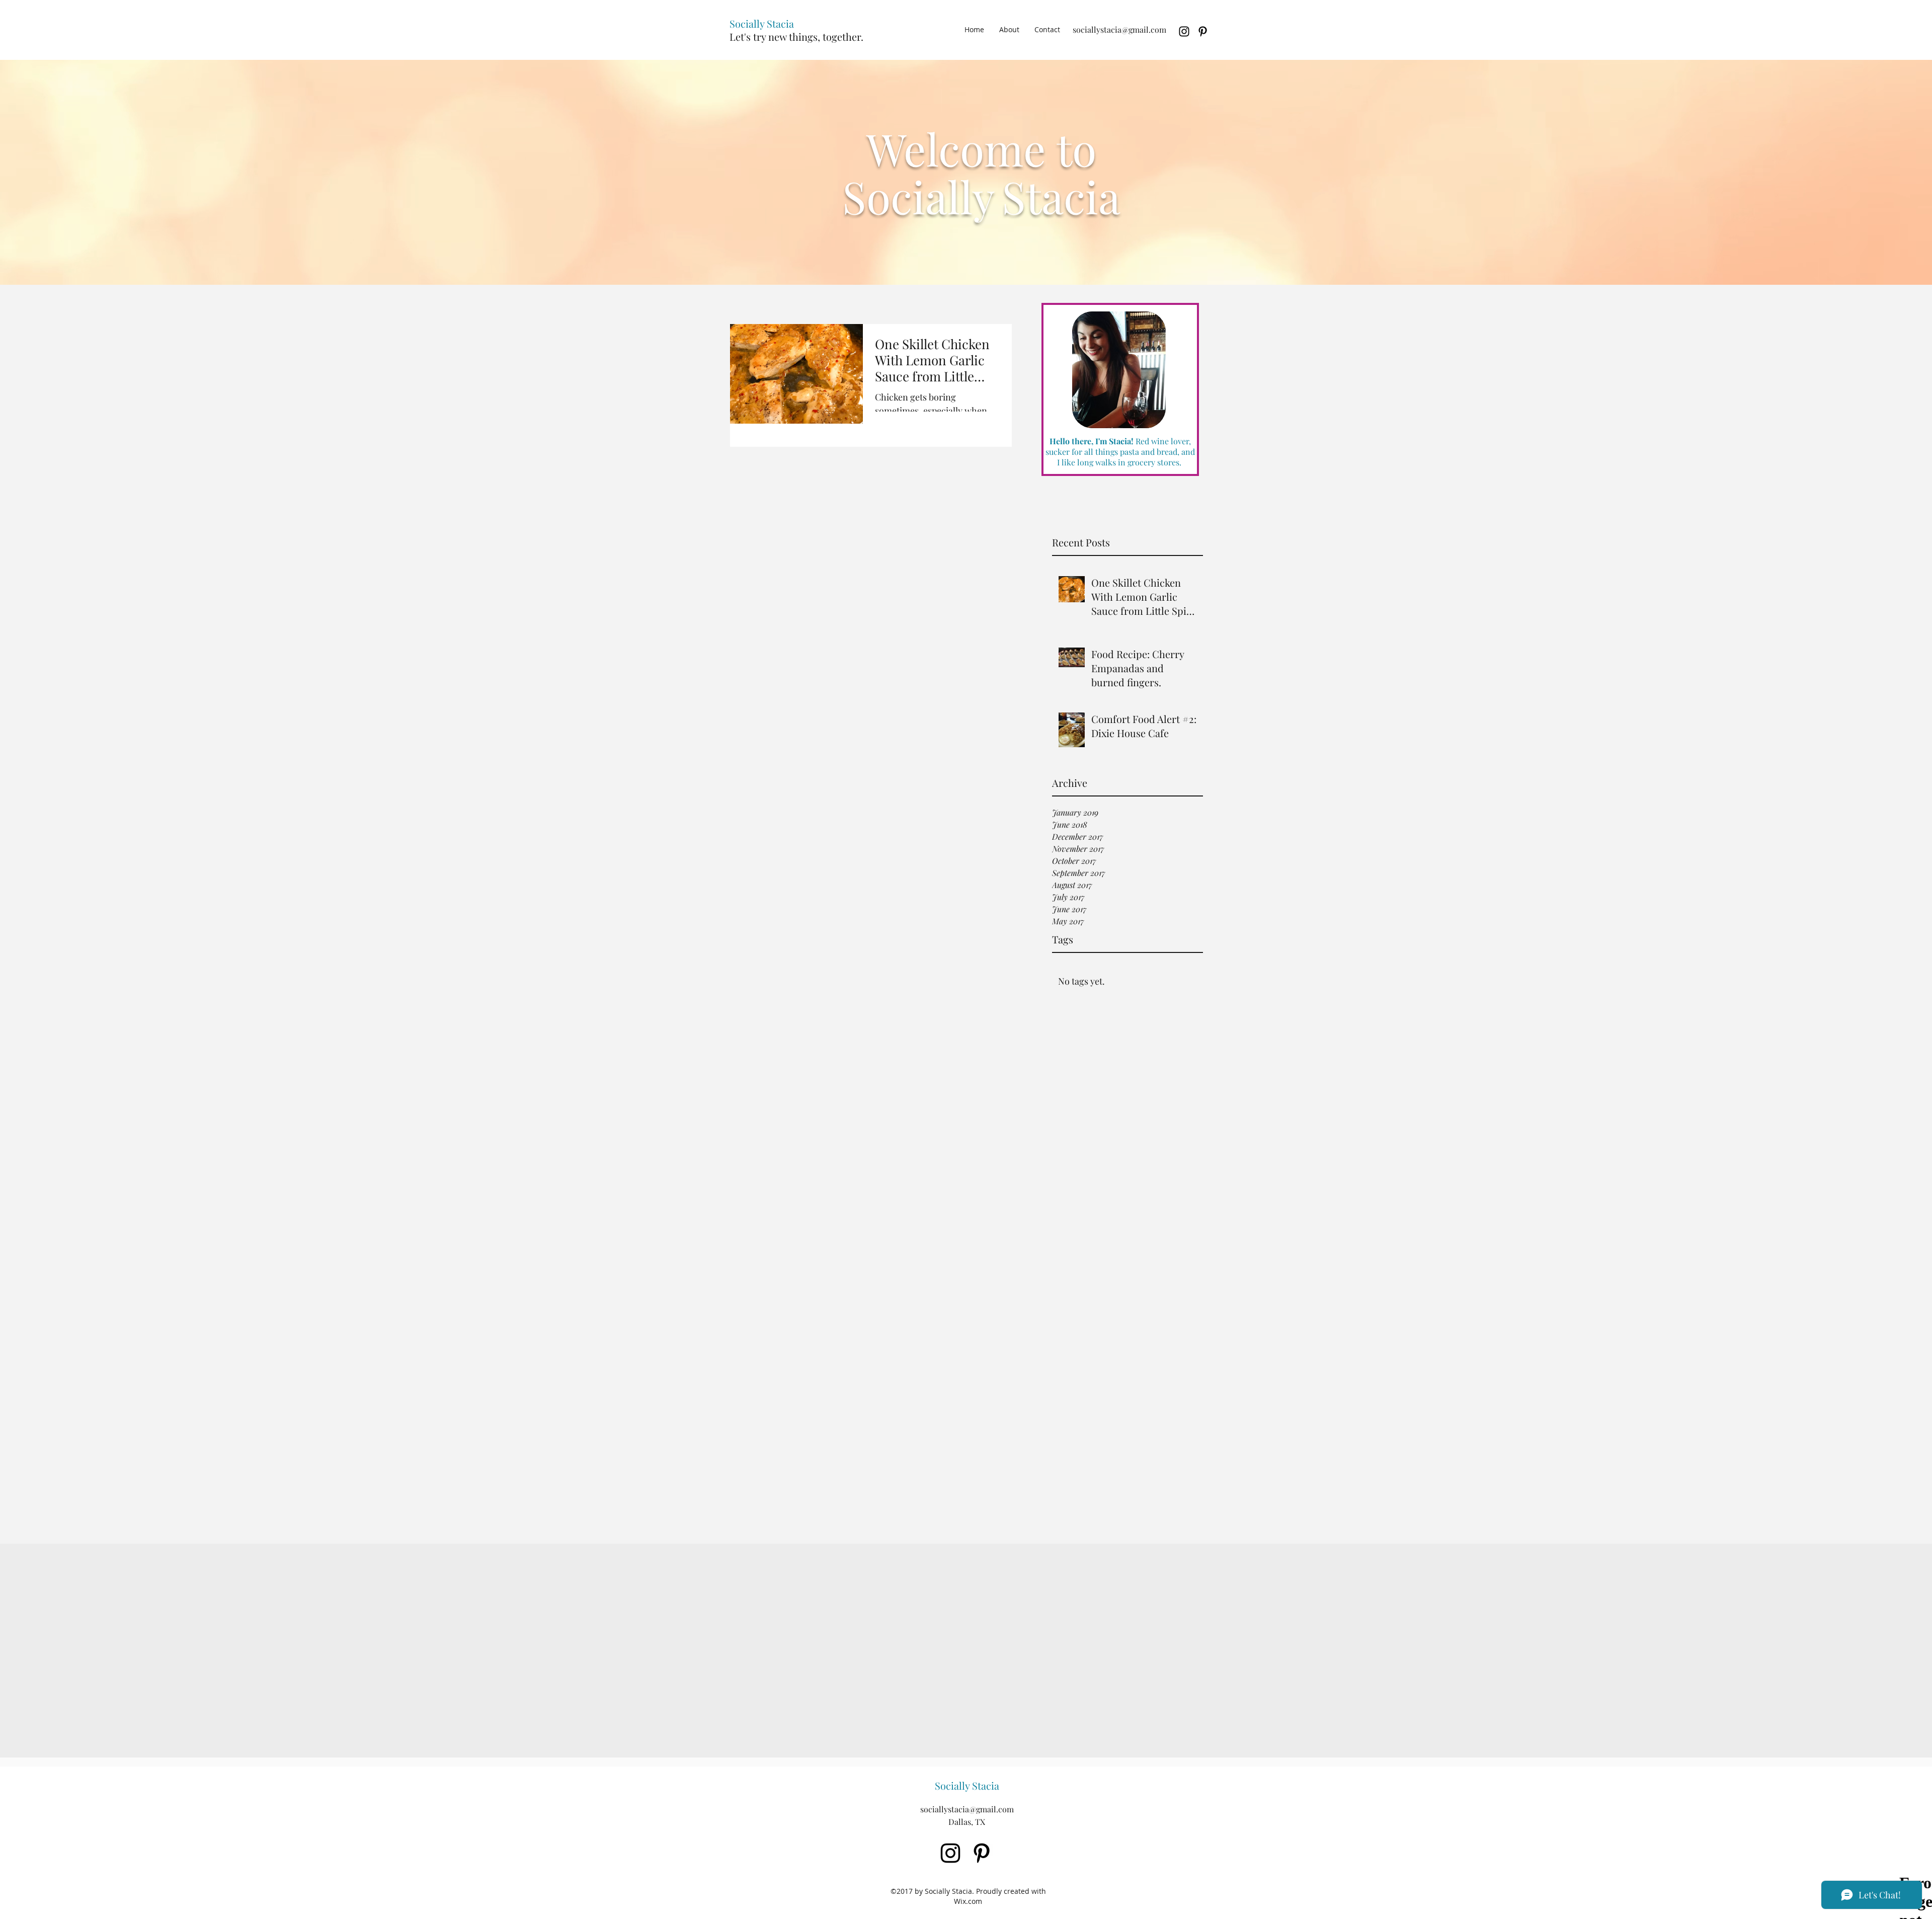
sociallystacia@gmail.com (1119, 29)
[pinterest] (1203, 31)
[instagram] (1184, 31)
